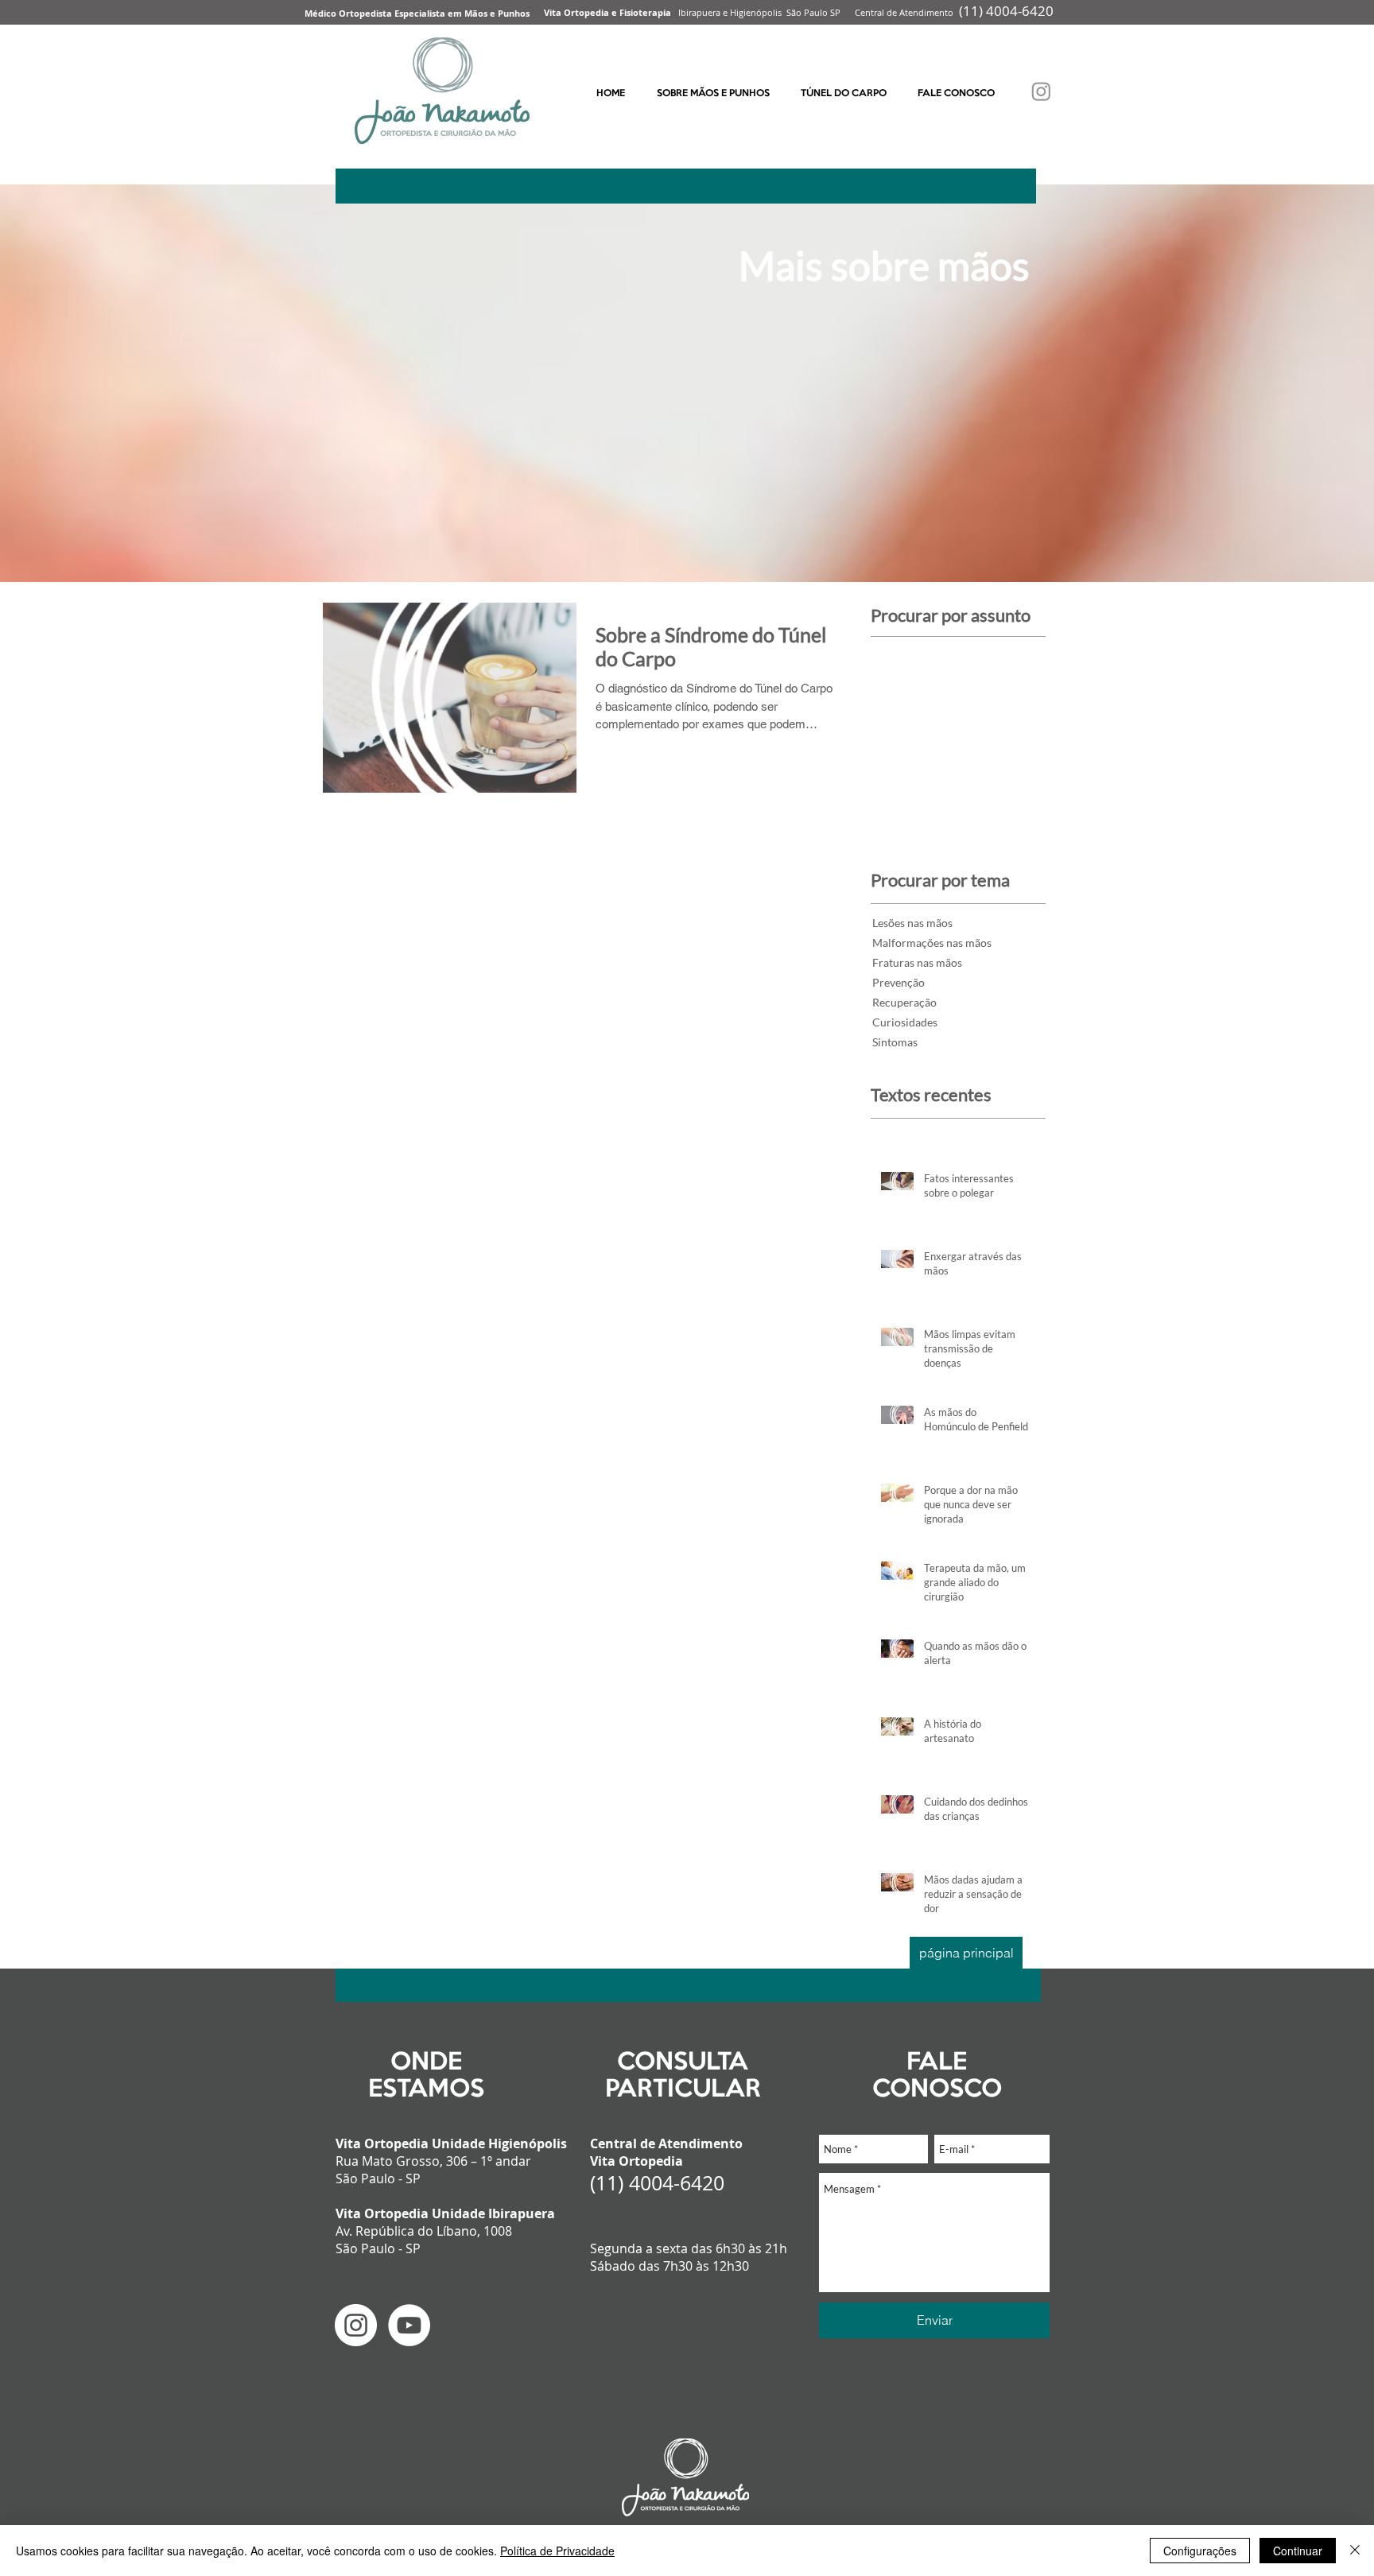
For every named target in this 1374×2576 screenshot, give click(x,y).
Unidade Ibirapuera (493, 2213)
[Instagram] (1041, 91)
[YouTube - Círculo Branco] (409, 2325)
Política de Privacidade (557, 2551)
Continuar (1298, 2551)
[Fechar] (1355, 2551)
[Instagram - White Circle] (356, 2325)
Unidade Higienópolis (499, 2143)
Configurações (1200, 2551)
